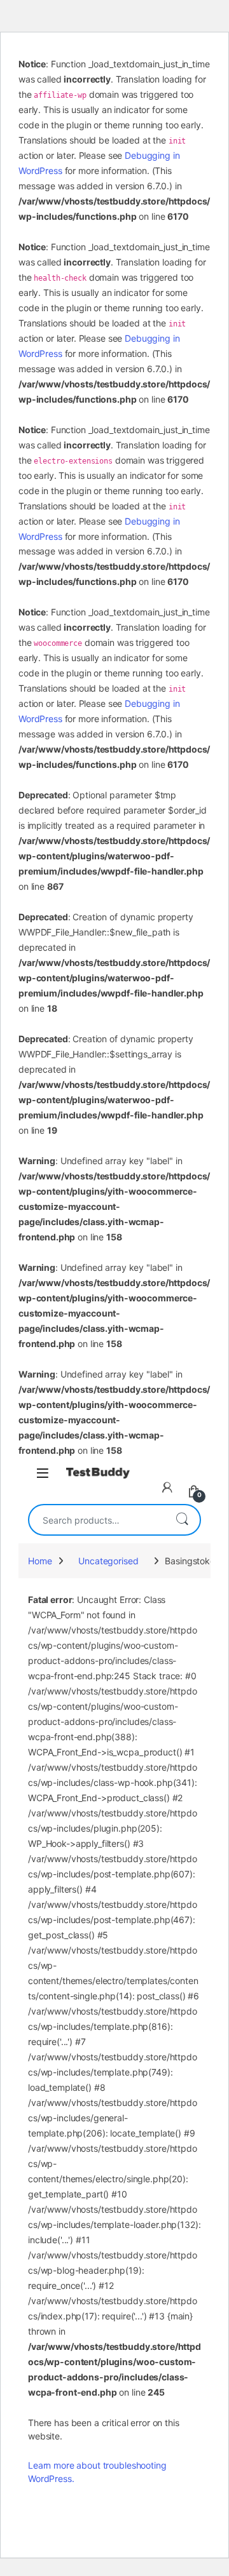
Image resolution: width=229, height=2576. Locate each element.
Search (182, 1520)
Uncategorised (108, 1561)
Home (40, 1561)
